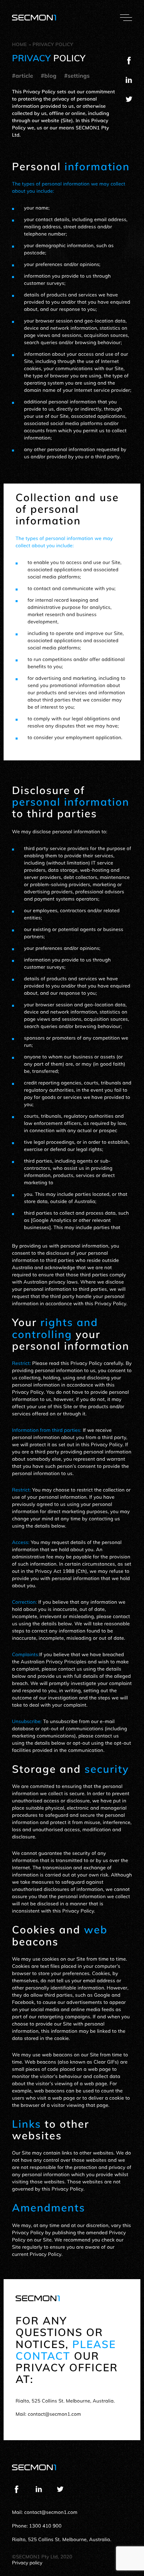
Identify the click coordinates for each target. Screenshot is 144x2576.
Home (19, 44)
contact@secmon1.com (54, 2414)
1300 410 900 (45, 2526)
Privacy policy (53, 44)
